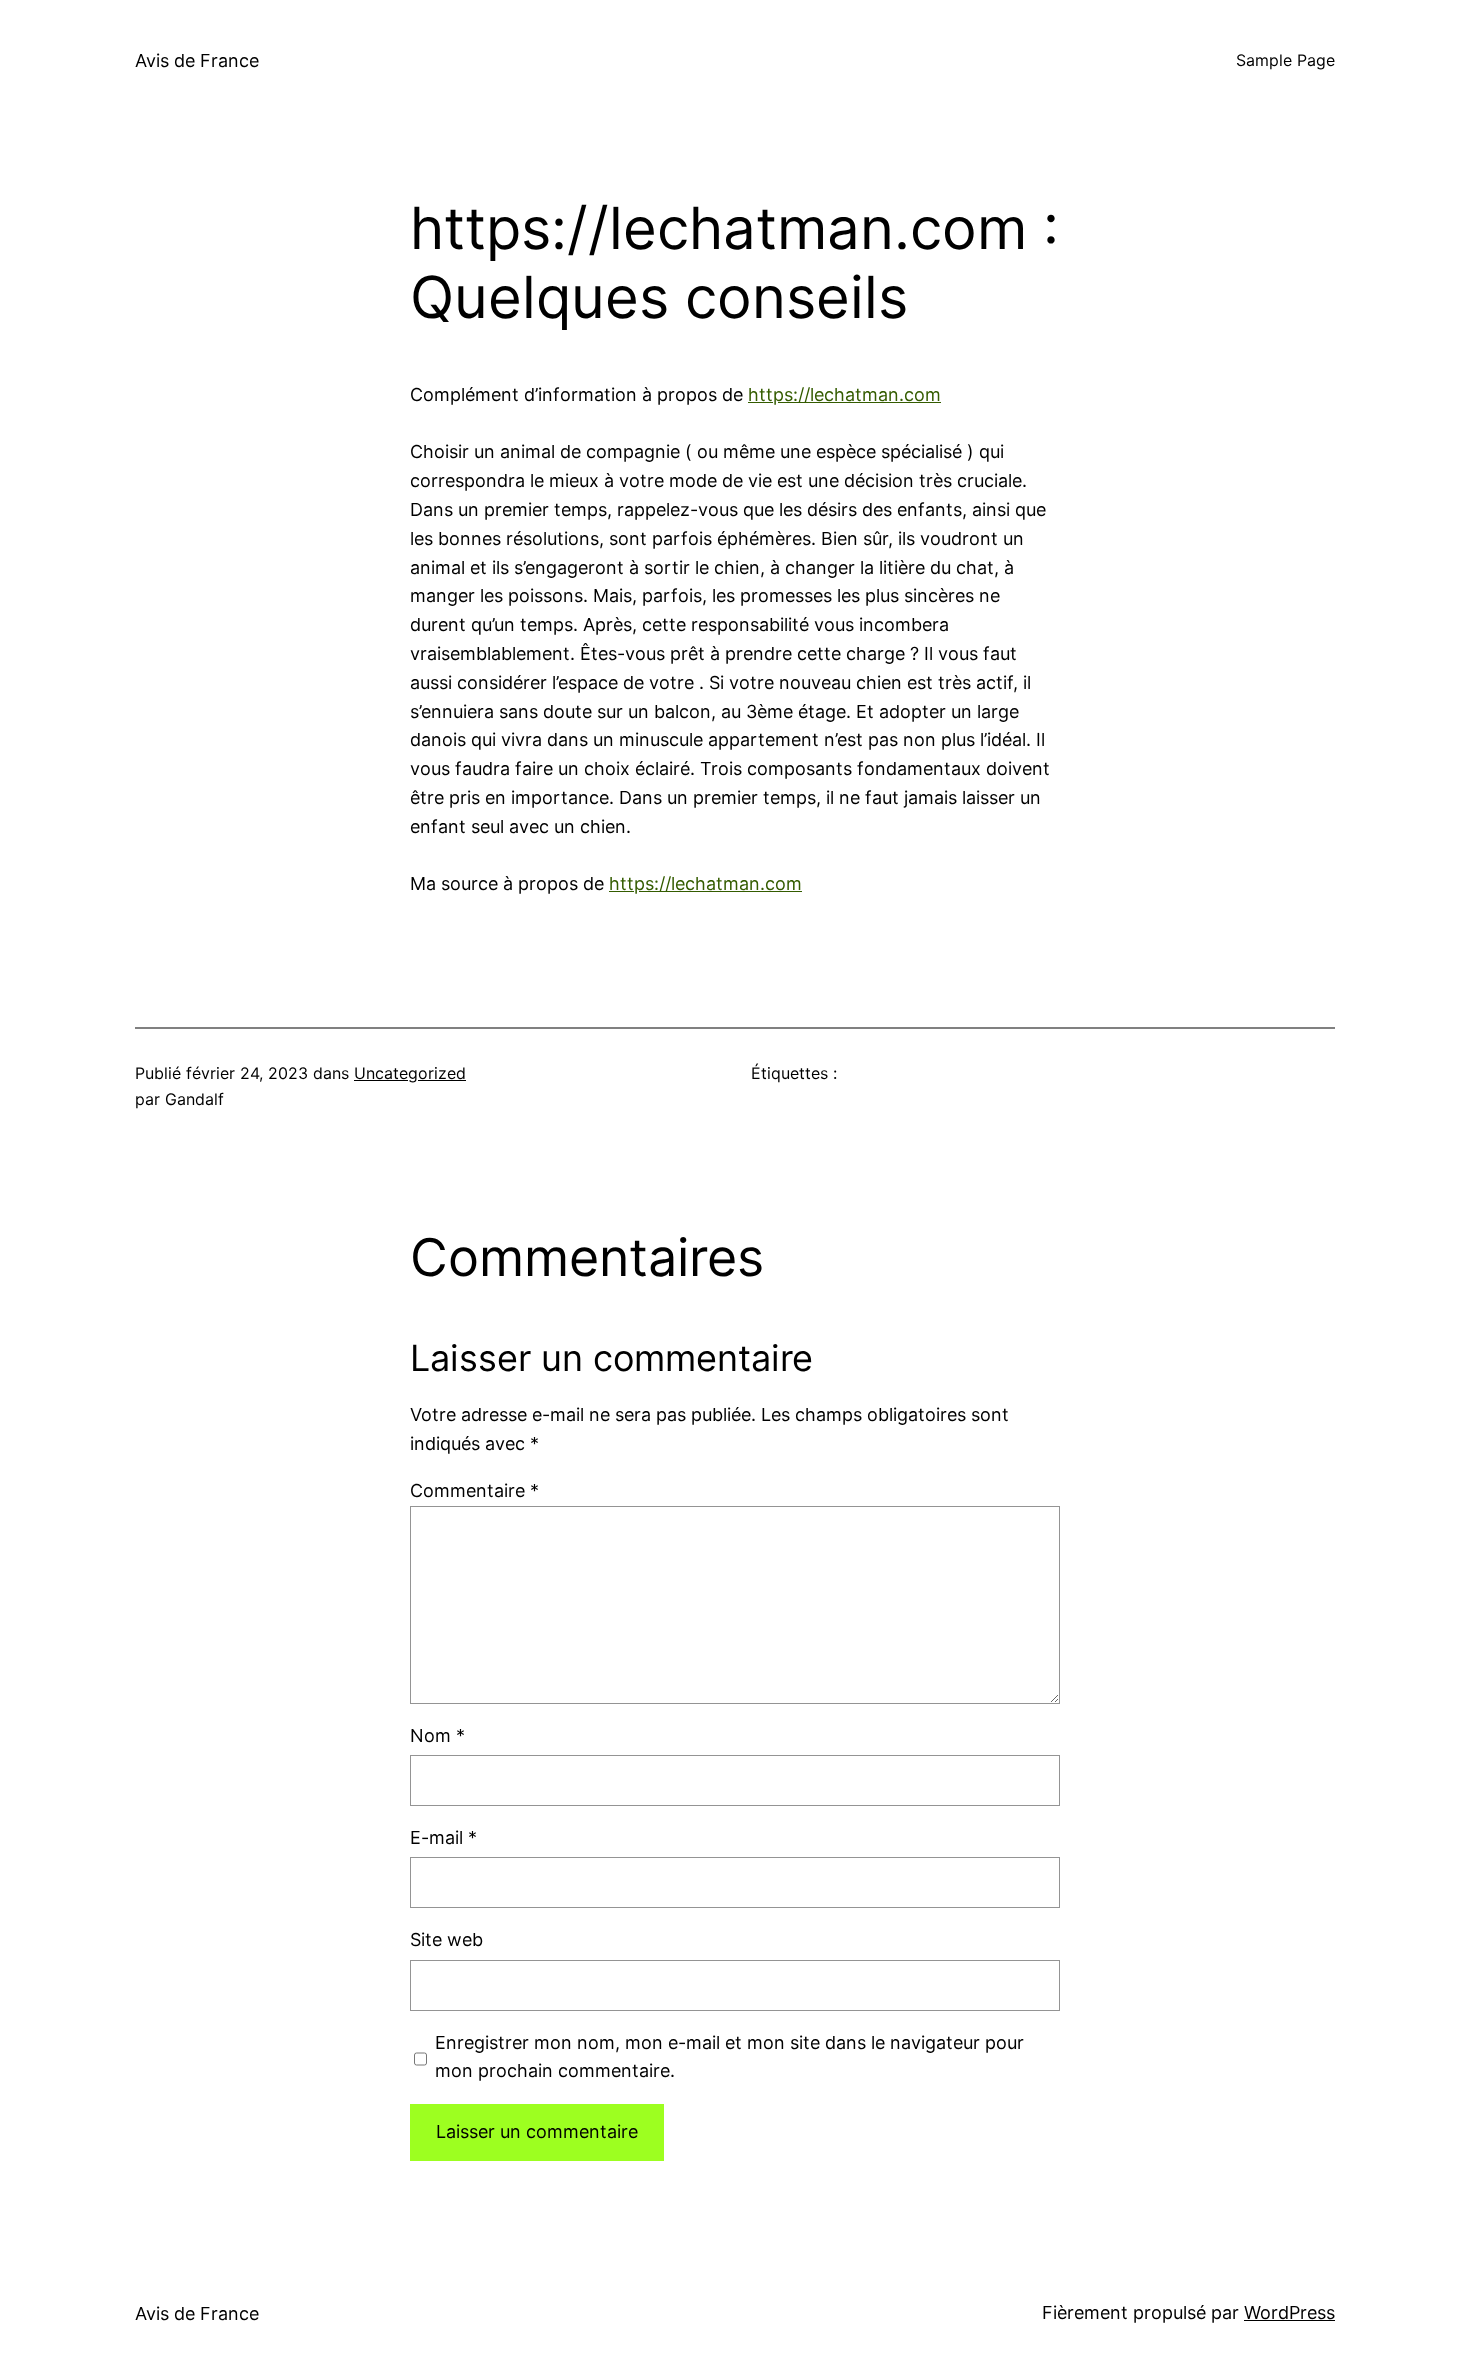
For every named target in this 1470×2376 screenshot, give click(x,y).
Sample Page (1285, 60)
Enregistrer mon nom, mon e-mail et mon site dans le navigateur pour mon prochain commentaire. (729, 2057)
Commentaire (474, 1490)
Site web (446, 1939)
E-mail (443, 1837)
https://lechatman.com (844, 394)
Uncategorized (410, 1073)
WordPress (1289, 2312)
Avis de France (197, 60)
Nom (437, 1735)
